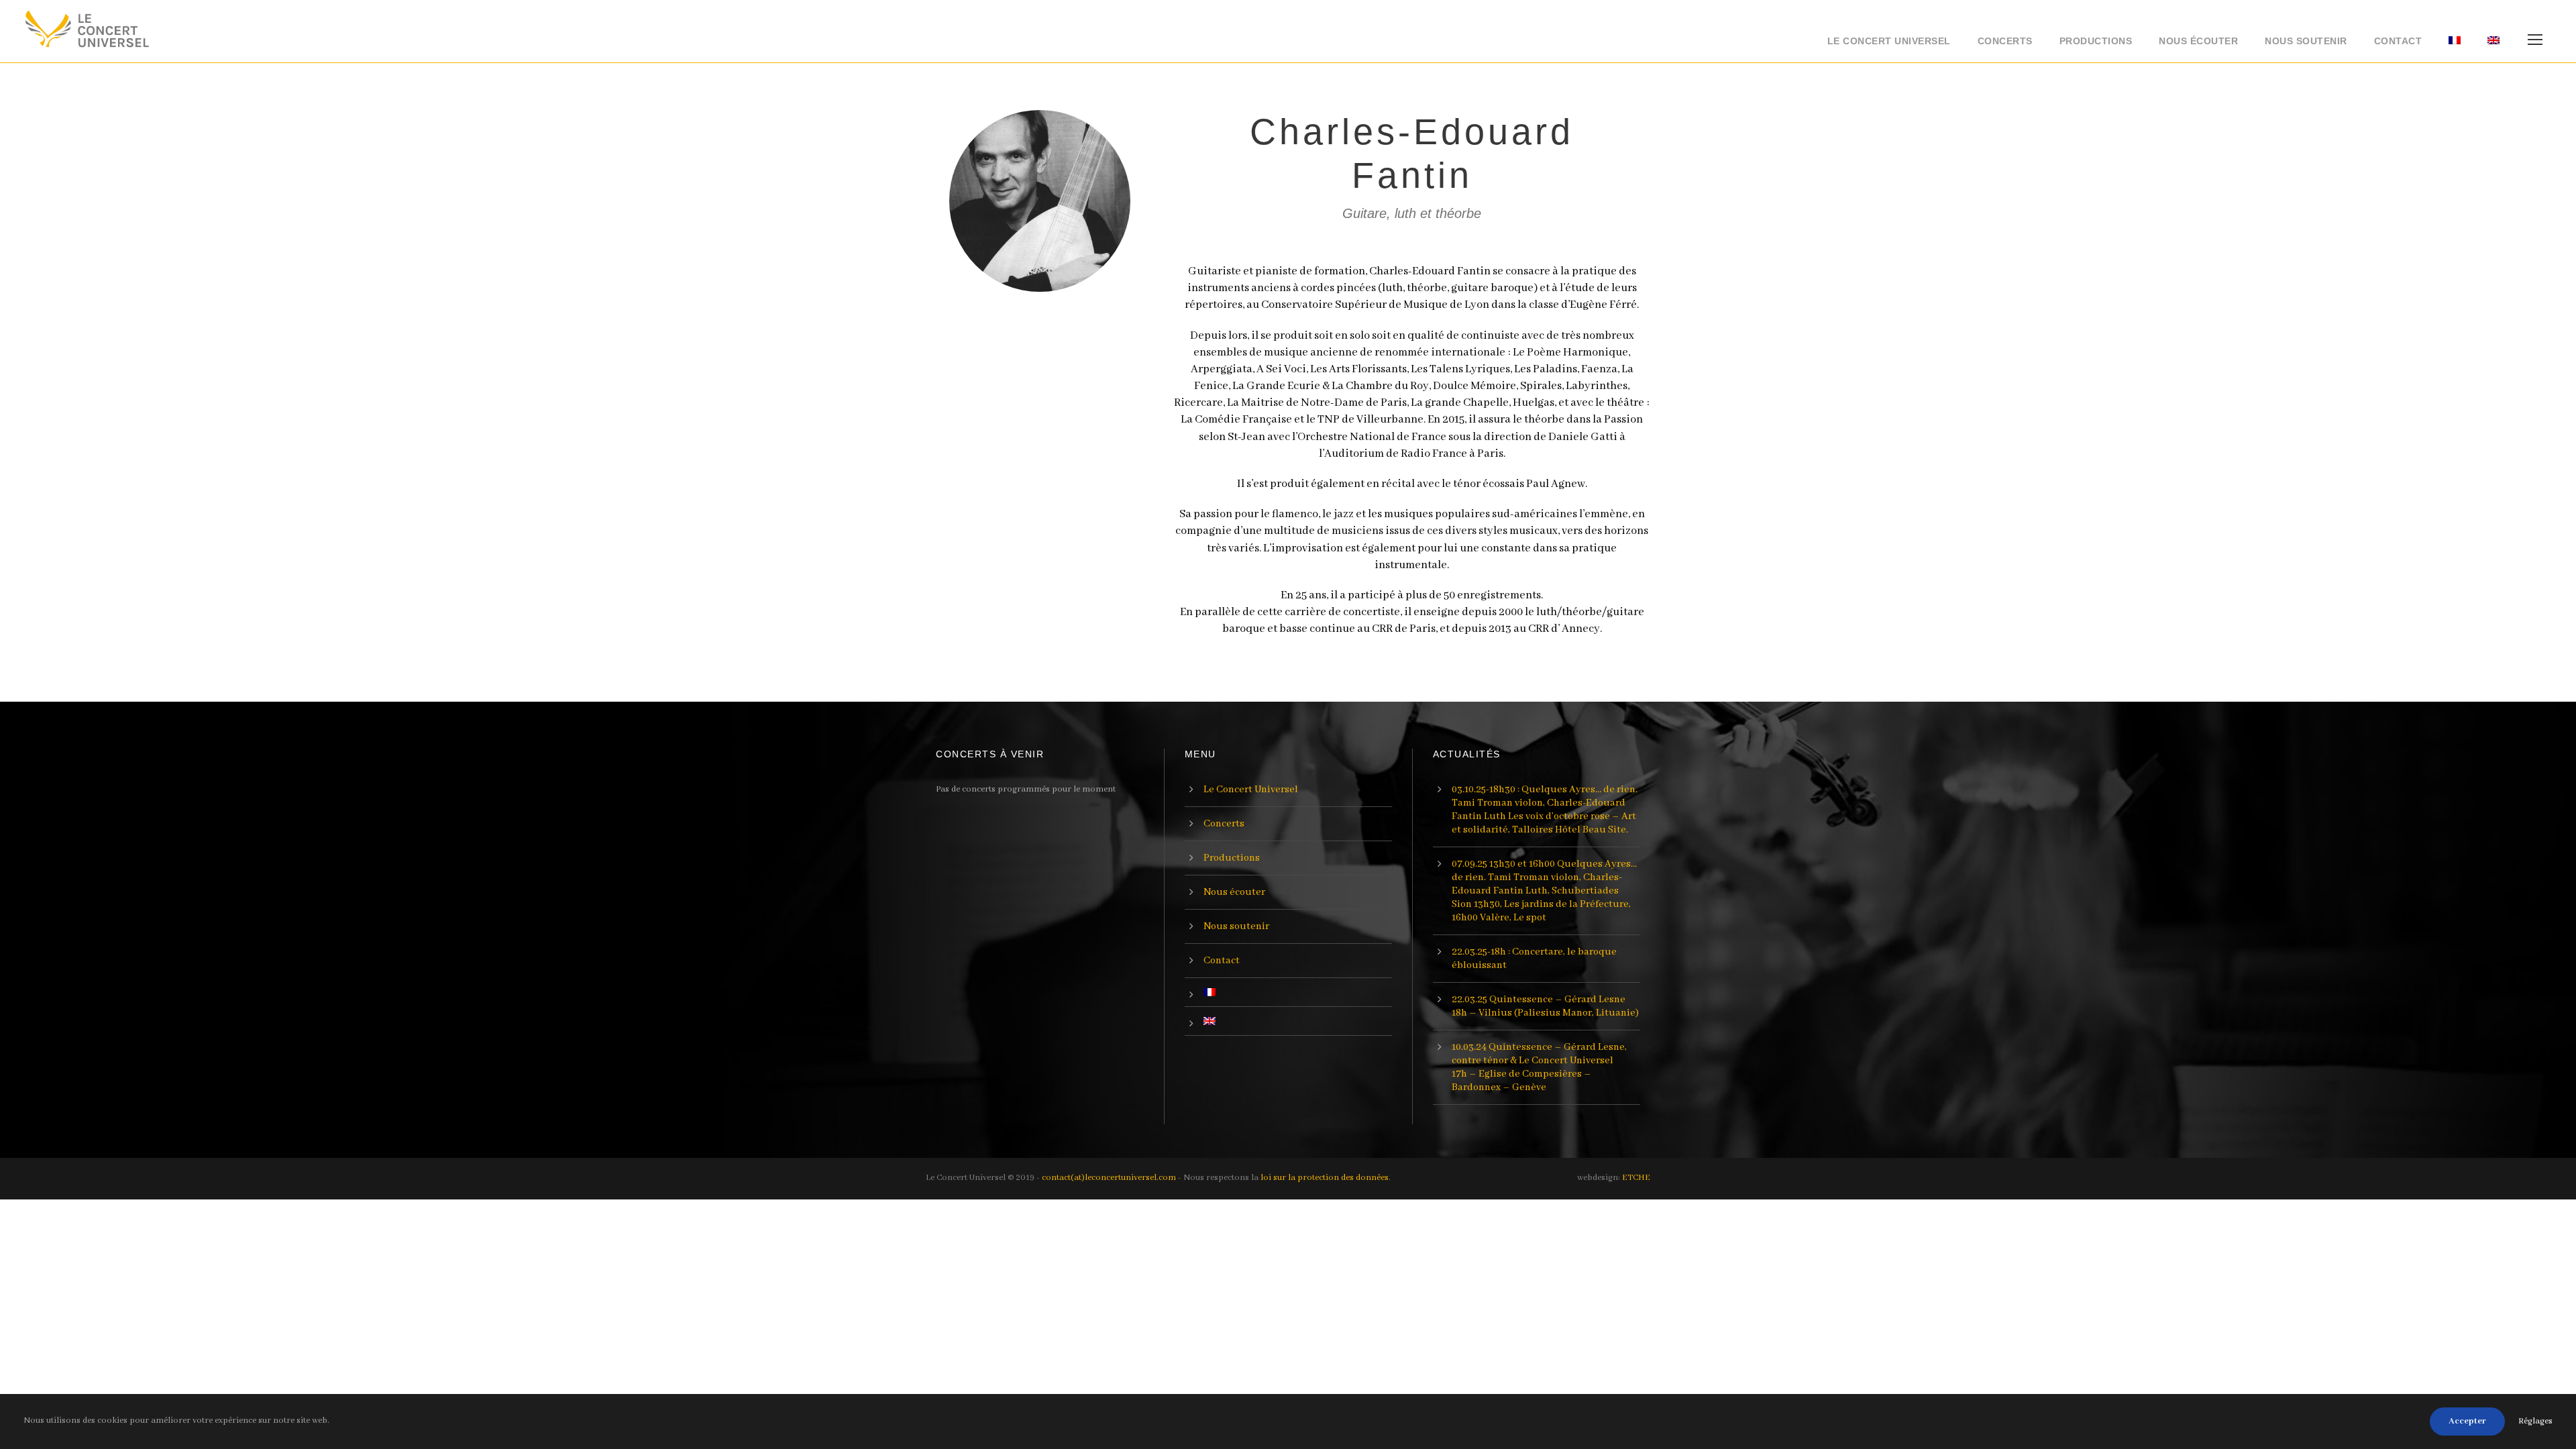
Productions (2096, 41)
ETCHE (1636, 1178)
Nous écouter (2198, 41)
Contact (2398, 41)
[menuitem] (2455, 45)
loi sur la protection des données (1325, 1178)
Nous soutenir (2306, 41)
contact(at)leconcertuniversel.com (1109, 1178)
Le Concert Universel (1889, 41)
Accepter (2467, 1421)
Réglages (2535, 1421)
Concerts (2005, 41)
